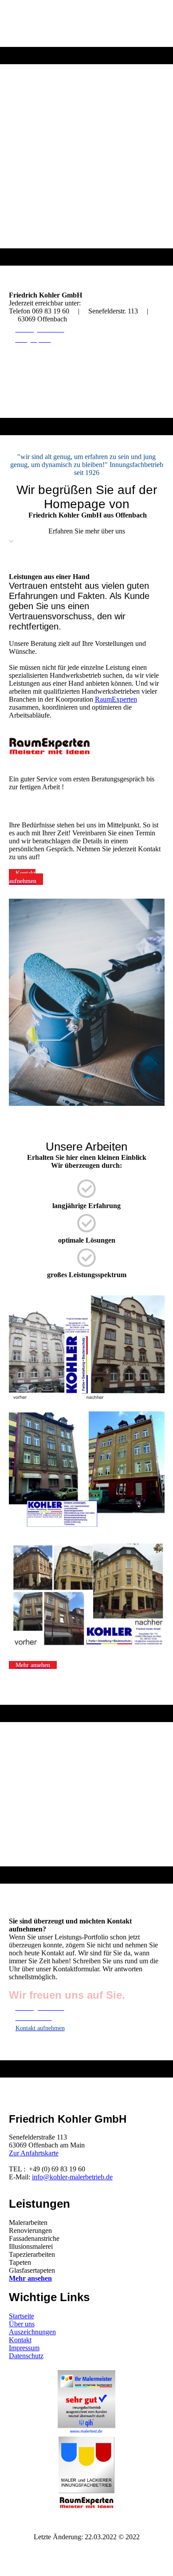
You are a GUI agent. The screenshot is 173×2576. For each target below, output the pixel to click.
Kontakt (20, 2340)
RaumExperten (116, 699)
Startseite (22, 2316)
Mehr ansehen (30, 2278)
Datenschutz (26, 2356)
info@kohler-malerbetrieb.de (72, 2177)
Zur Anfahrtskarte (34, 2153)
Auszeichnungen (32, 2332)
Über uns (22, 2324)
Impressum (24, 2348)
